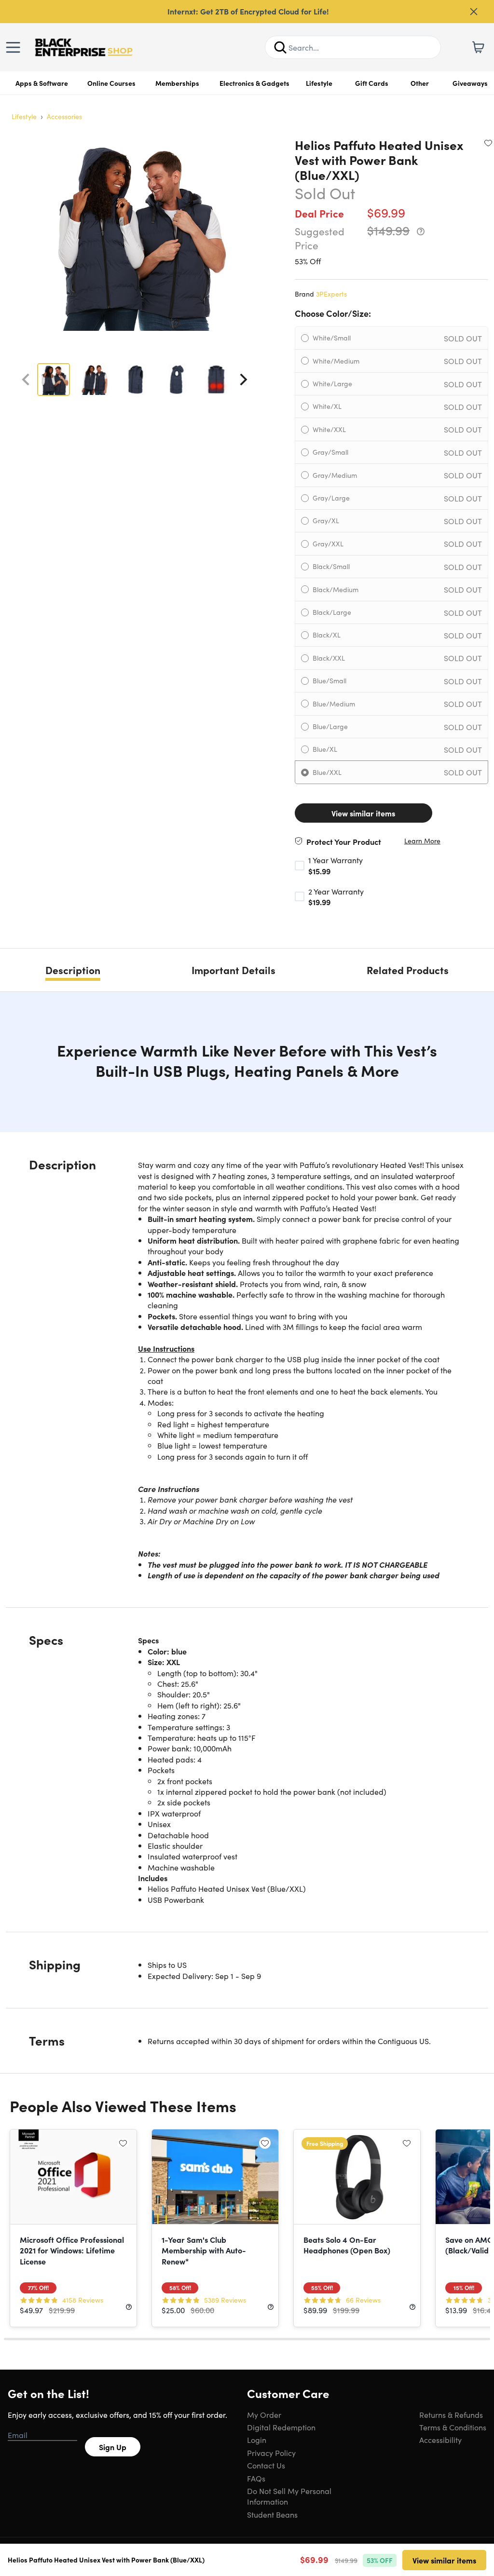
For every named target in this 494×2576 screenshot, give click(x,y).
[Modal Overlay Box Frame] (247, 1288)
